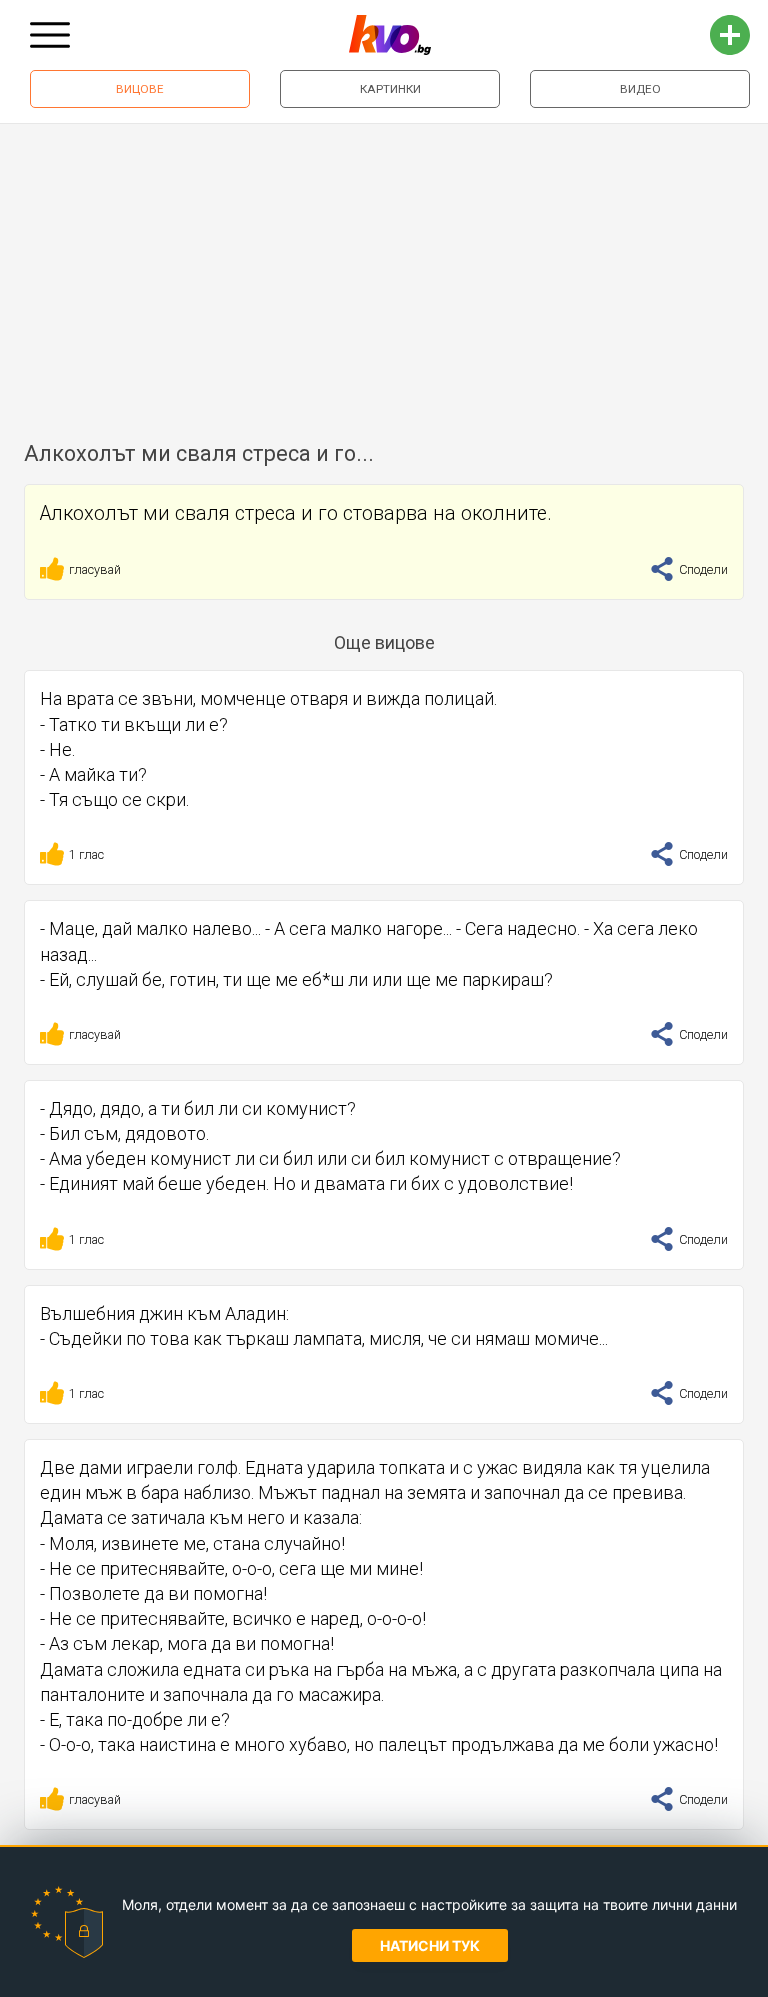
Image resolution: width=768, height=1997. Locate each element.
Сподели (702, 569)
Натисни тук (430, 1945)
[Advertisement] (384, 274)
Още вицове (384, 642)
